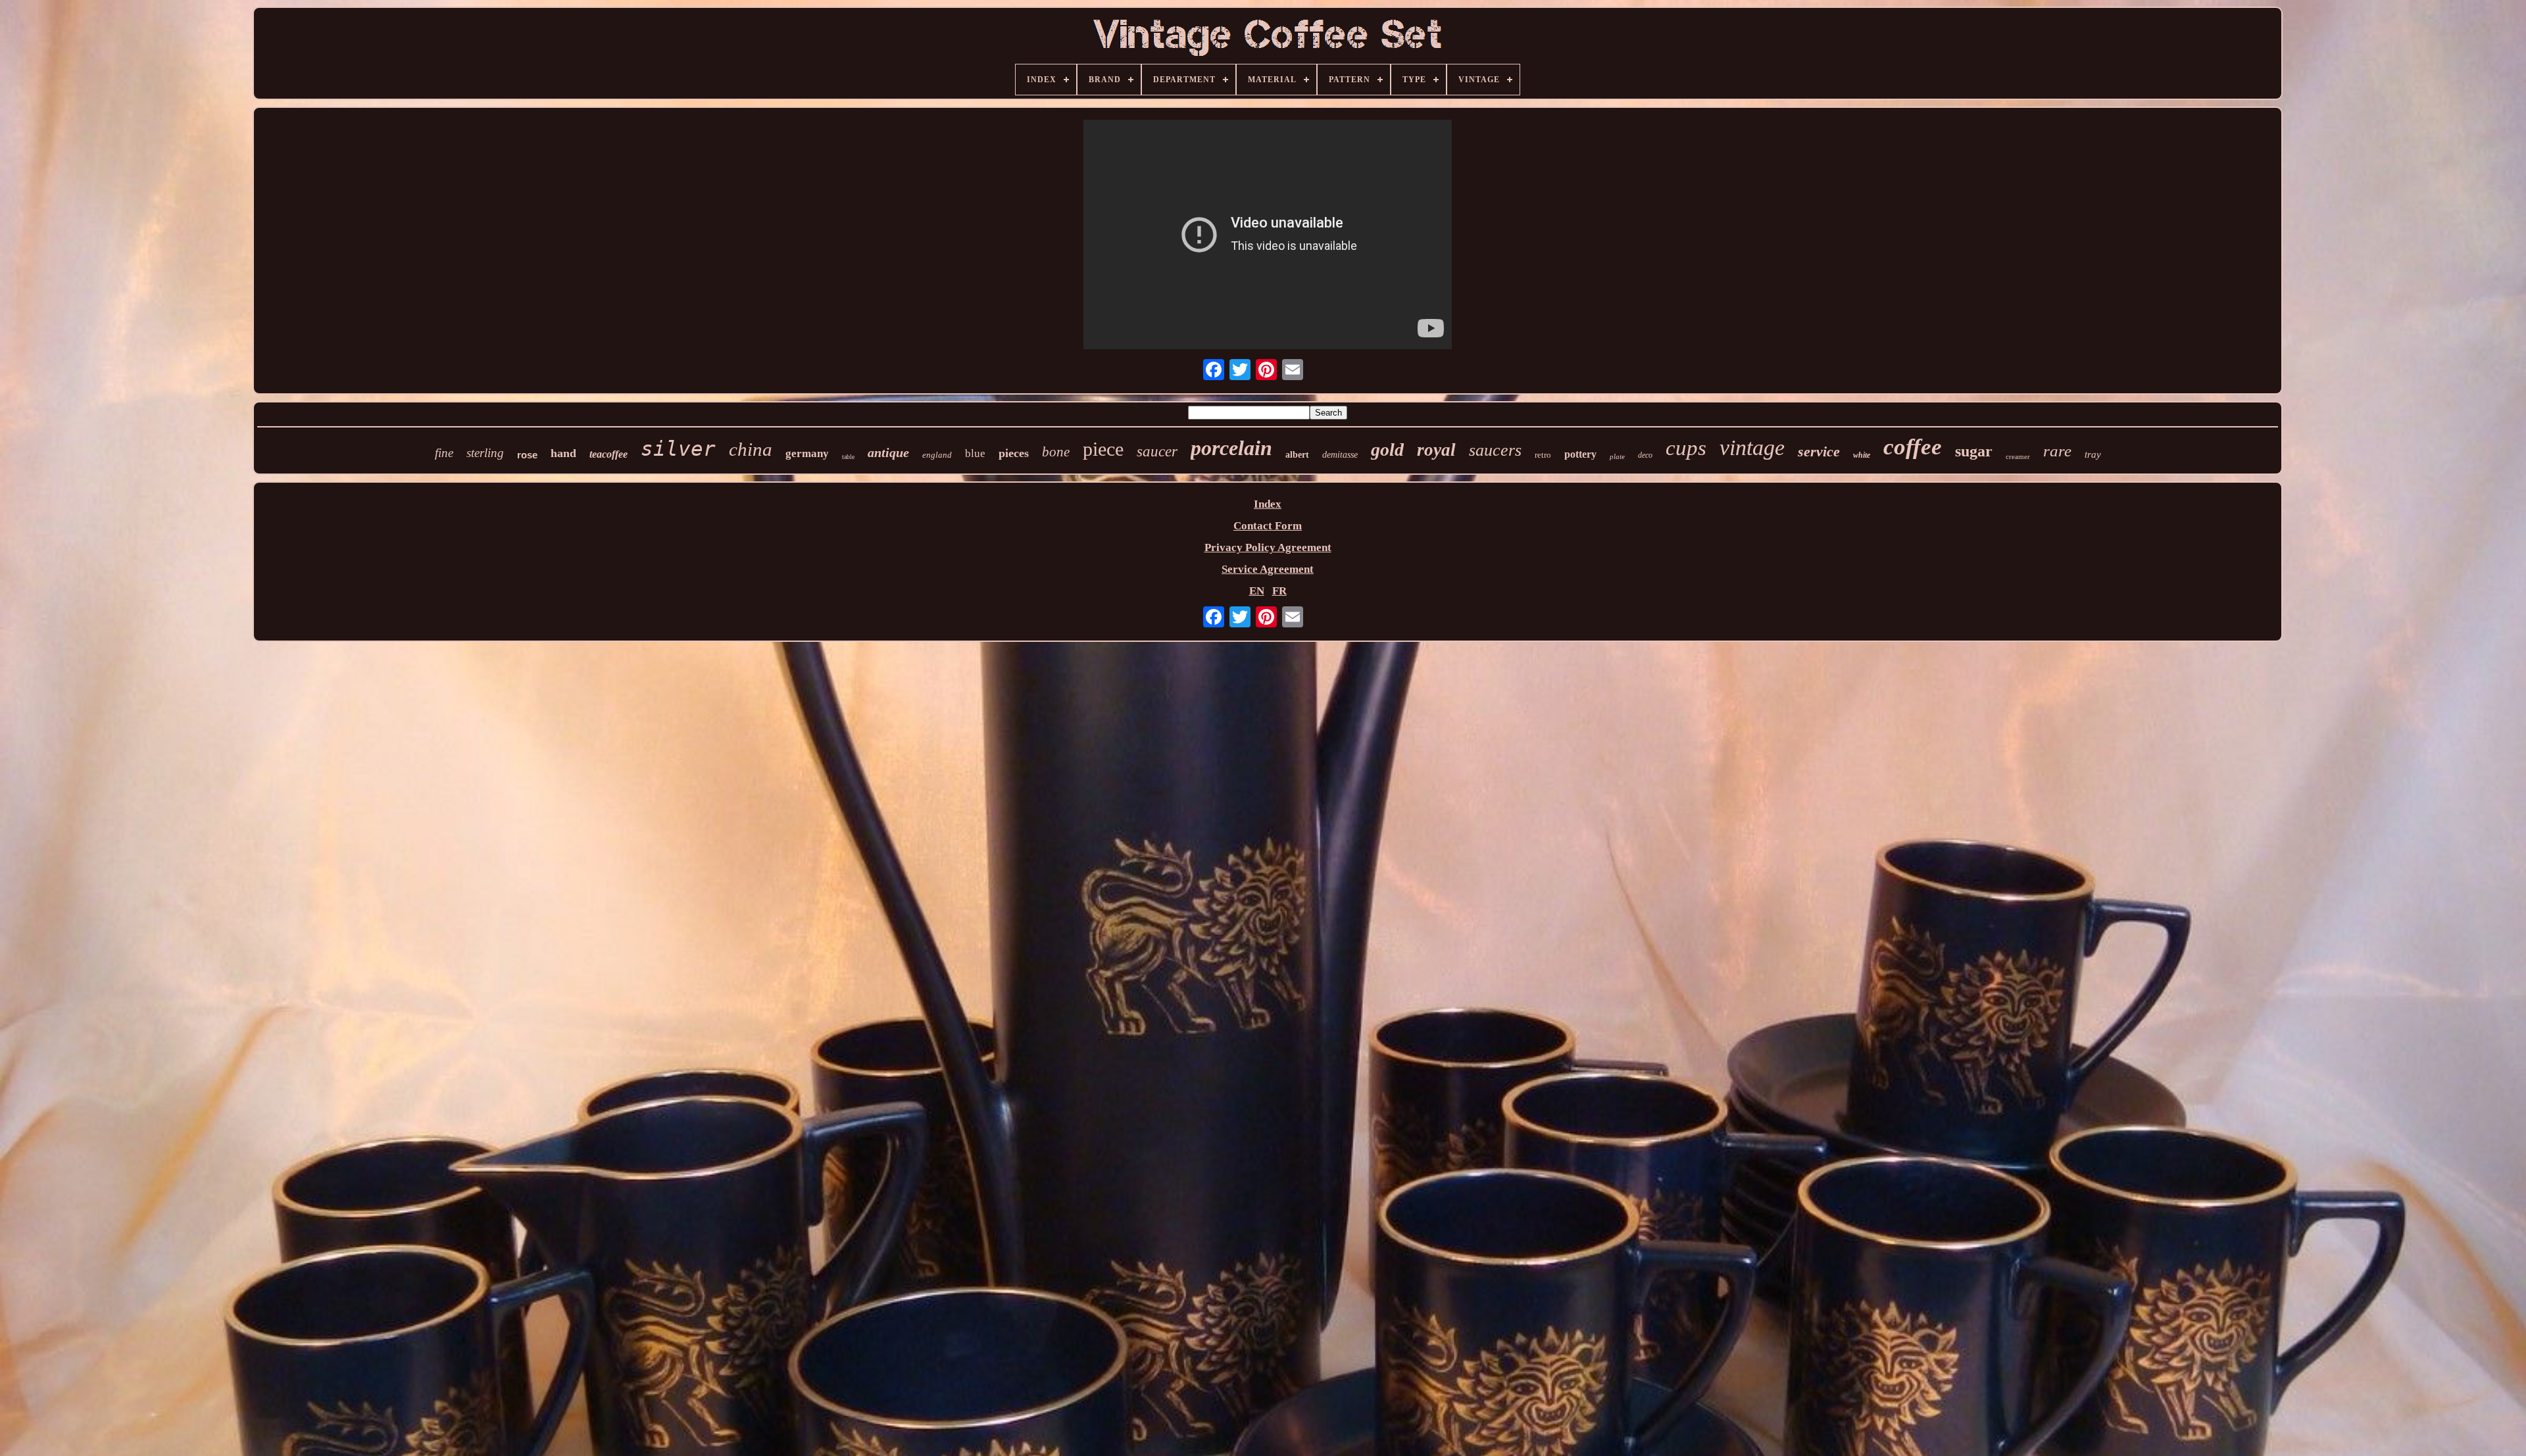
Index (1268, 504)
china (751, 449)
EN (1257, 591)
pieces (1014, 453)
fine (444, 453)
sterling (485, 453)
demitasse (1340, 455)
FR (1279, 591)
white (1862, 455)
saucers (1495, 450)
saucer (1157, 451)
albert (1297, 455)
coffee (1913, 447)
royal (1436, 450)
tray (2093, 454)
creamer (2018, 456)
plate (1617, 456)
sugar (1974, 451)
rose (527, 455)
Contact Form (1268, 526)
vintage (1752, 448)
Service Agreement (1268, 569)
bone (1056, 452)
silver (678, 449)
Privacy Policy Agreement (1268, 547)
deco (1645, 455)
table (848, 457)
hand (563, 453)
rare (2057, 451)
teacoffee (608, 454)
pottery (1580, 454)
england (937, 455)
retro (1543, 455)
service (1819, 451)
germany (807, 453)
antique (888, 452)
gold (1387, 449)
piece (1103, 449)
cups (1686, 448)
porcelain (1231, 448)
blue (975, 453)
